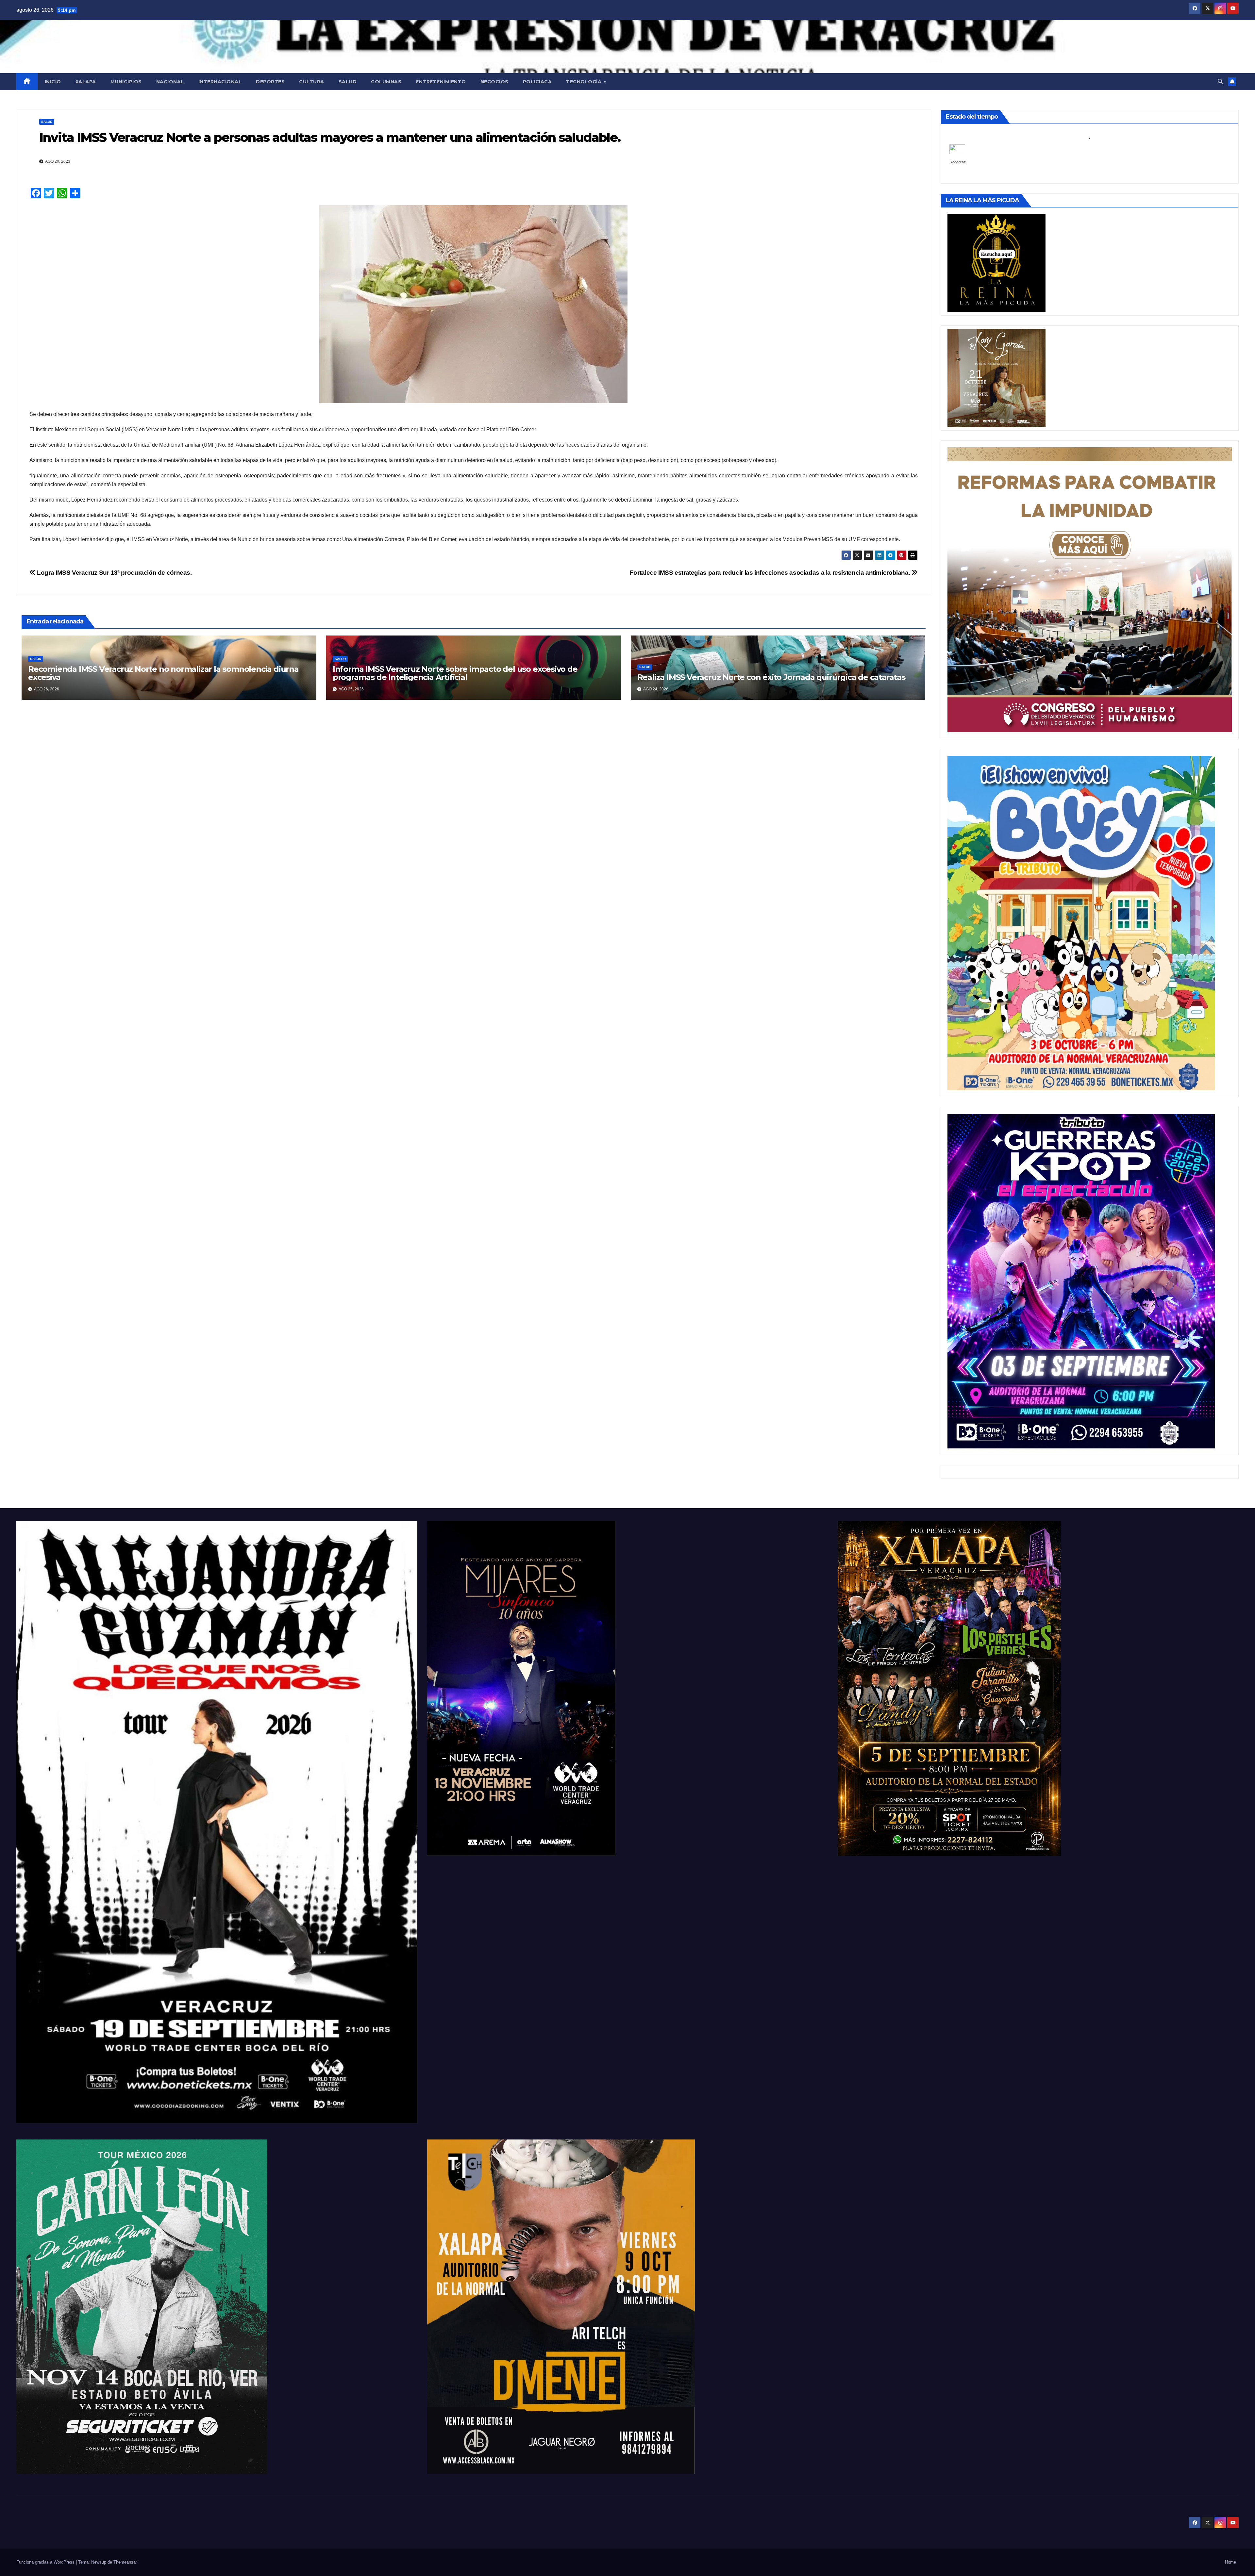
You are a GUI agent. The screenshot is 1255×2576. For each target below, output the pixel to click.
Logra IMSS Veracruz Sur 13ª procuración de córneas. (114, 573)
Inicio (53, 82)
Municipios (126, 82)
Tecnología (585, 82)
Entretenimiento (441, 82)
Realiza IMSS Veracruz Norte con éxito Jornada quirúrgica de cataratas (771, 677)
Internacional (220, 82)
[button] (1220, 82)
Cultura (312, 82)
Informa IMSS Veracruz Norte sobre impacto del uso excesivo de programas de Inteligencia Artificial (455, 673)
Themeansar (125, 2562)
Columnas (386, 82)
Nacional (170, 82)
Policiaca (537, 82)
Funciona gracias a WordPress (46, 2562)
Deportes (270, 82)
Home (1230, 2562)
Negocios (494, 82)
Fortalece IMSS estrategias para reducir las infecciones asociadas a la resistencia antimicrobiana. (771, 573)
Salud (348, 82)
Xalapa (86, 82)
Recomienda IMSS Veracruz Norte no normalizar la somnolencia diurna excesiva (163, 673)
